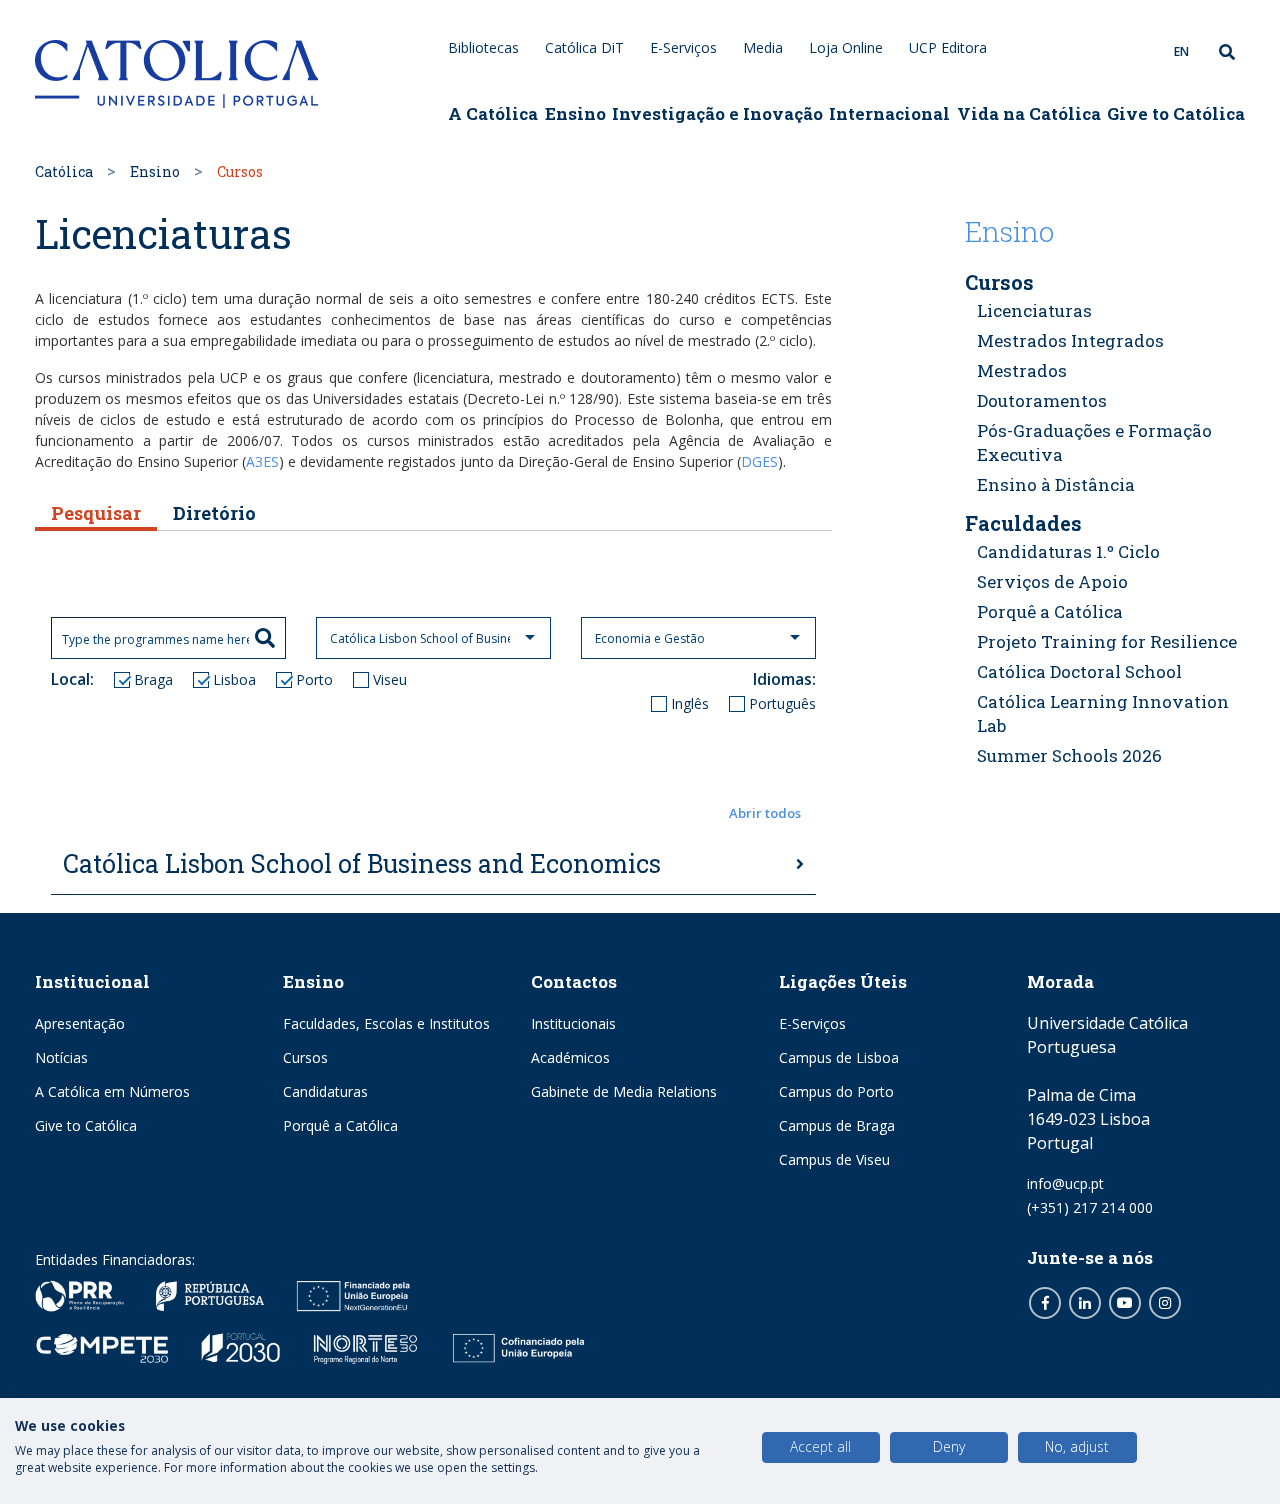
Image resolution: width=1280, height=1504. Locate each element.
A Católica (493, 113)
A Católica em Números (112, 1091)
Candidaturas (325, 1091)
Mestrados (1022, 370)
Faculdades (1023, 523)
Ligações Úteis (843, 981)
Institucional (92, 981)
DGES (759, 461)
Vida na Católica (1029, 113)
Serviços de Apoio (1052, 581)
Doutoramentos (1042, 400)
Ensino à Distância (1056, 484)
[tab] (433, 865)
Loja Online (846, 47)
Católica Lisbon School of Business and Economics (362, 863)
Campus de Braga (837, 1125)
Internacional (889, 113)
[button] (433, 814)
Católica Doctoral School (1079, 671)
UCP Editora (948, 47)
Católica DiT (584, 47)
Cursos (999, 282)
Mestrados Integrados (1070, 340)
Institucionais (573, 1023)
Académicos (570, 1057)
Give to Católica (1176, 113)
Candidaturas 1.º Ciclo (1068, 551)
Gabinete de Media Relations (624, 1091)
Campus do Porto (836, 1091)
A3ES (262, 461)
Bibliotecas (483, 47)
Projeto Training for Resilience (1107, 641)
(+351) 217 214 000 (1090, 1207)
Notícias (61, 1057)
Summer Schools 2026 (1069, 755)
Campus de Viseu (834, 1159)
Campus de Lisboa (839, 1057)
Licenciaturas (1034, 310)
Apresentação (80, 1023)
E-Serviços (683, 47)
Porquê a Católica (1050, 611)
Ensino (575, 113)
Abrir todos (765, 813)
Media (763, 47)
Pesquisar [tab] (96, 513)
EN (1181, 51)
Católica (64, 171)
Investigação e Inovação (717, 113)
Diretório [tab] (214, 513)
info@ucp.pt (1065, 1183)
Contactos (574, 981)
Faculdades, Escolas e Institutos (386, 1023)
